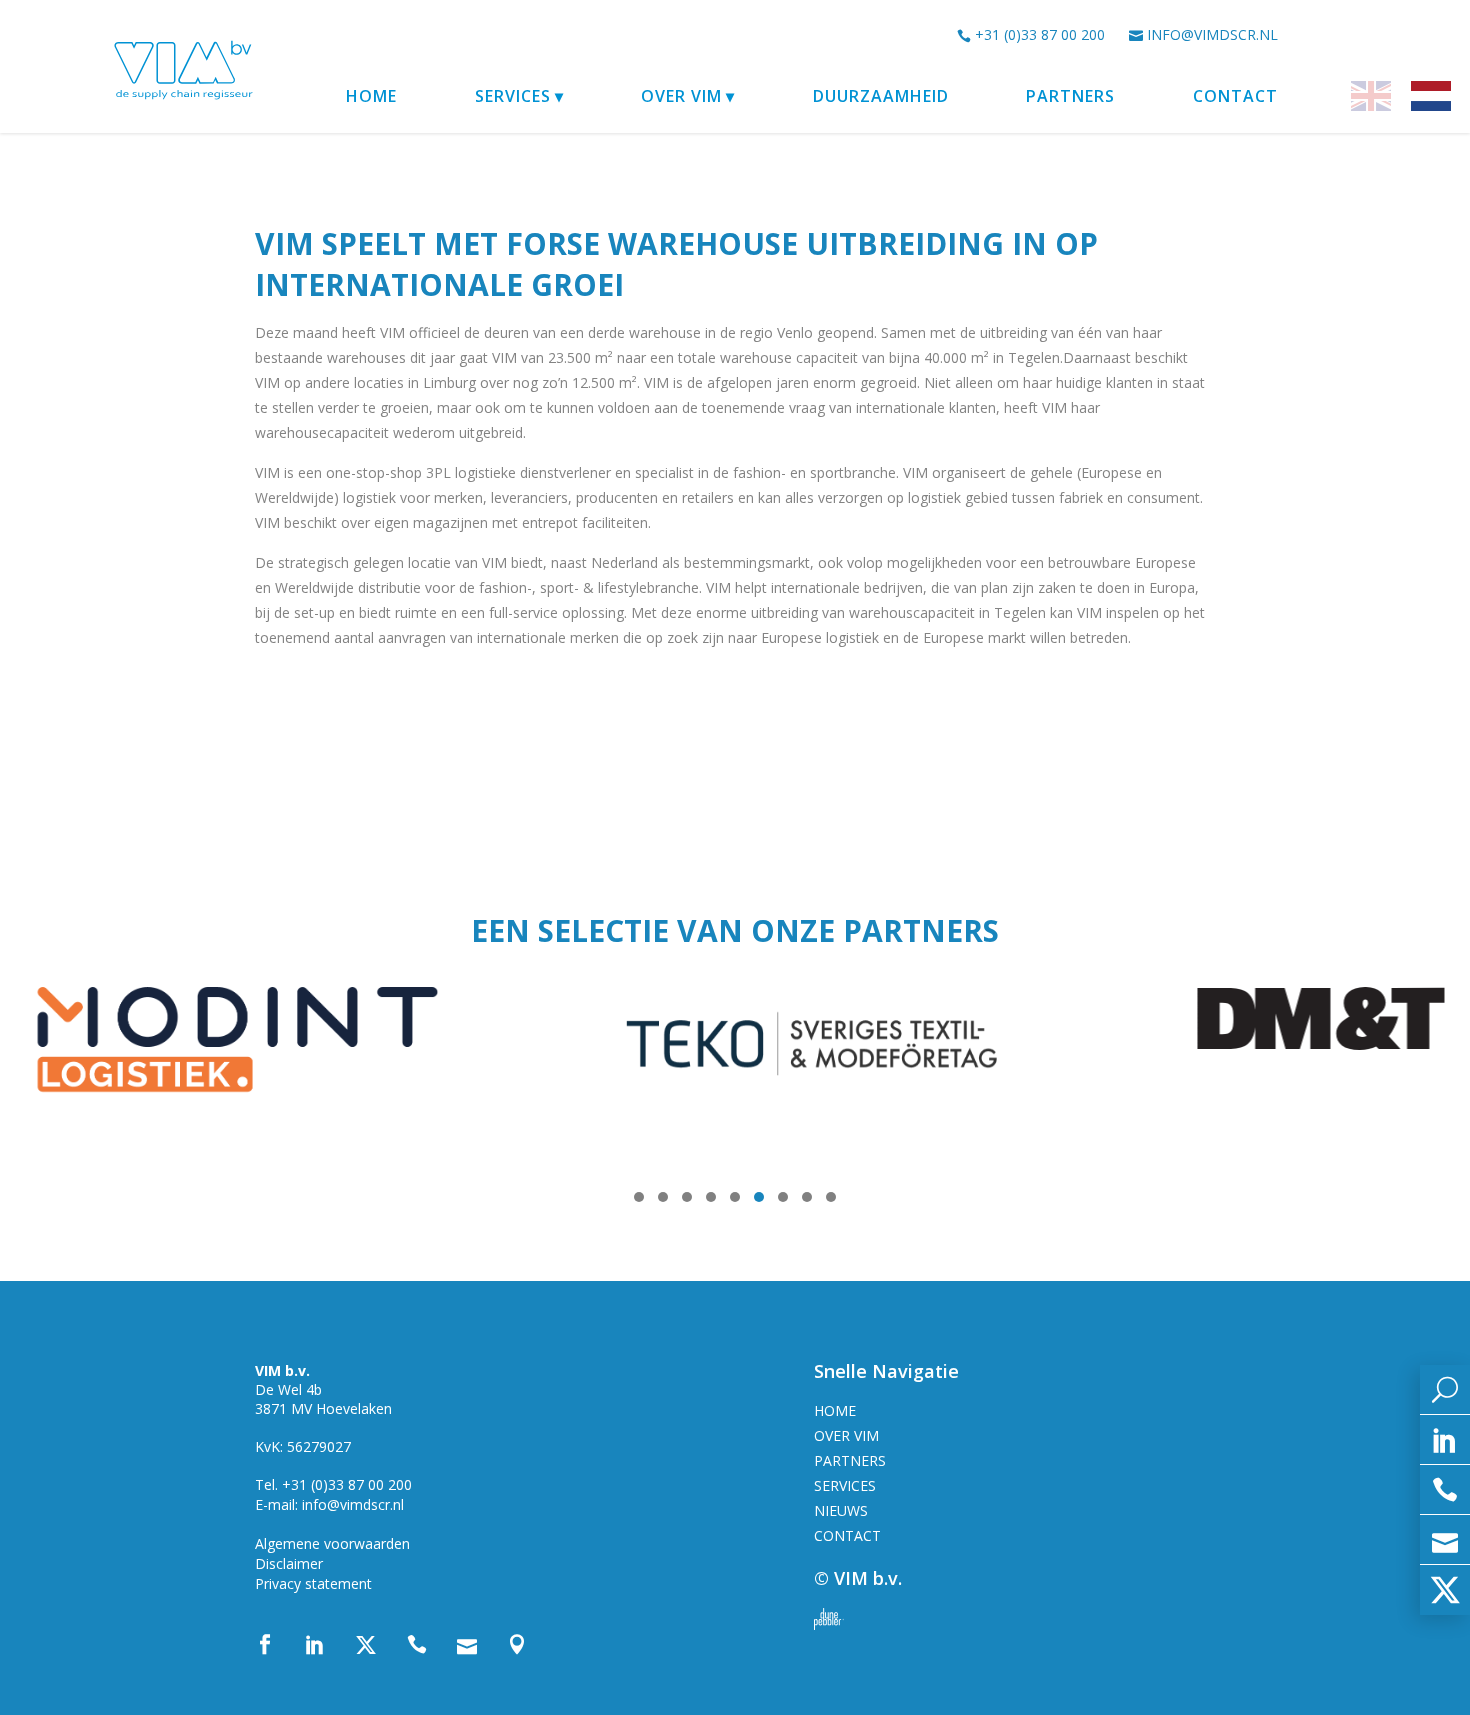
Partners (1070, 96)
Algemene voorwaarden (332, 1543)
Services (513, 96)
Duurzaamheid (881, 96)
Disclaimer (289, 1563)
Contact (1235, 96)
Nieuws (841, 1510)
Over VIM (681, 96)
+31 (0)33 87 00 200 (1040, 34)
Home (371, 96)
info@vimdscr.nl (1212, 34)
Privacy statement (313, 1583)
